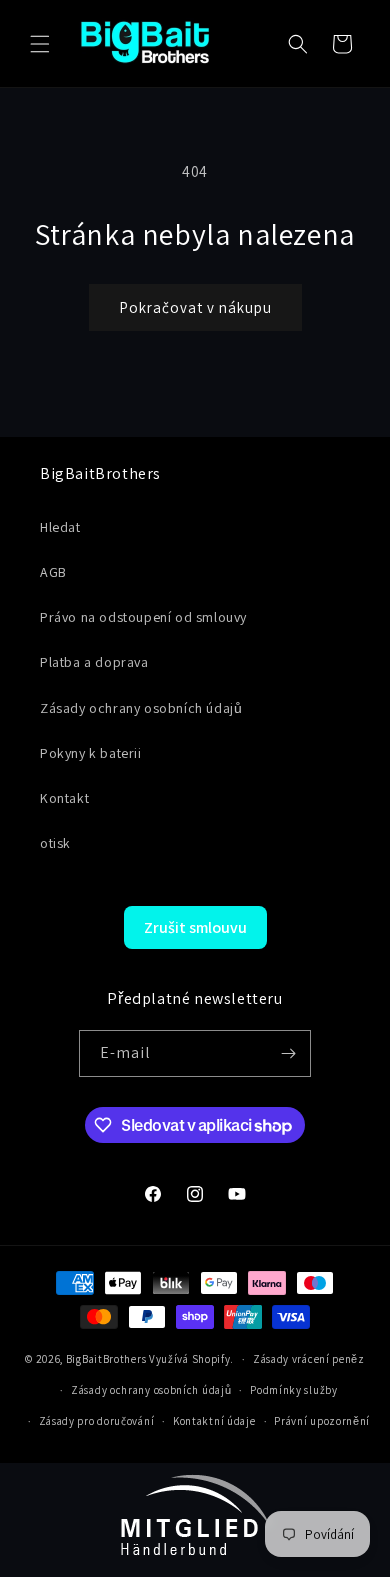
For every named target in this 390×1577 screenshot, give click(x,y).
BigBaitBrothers (106, 1359)
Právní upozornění (322, 1421)
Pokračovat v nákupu (195, 307)
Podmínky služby (294, 1390)
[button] (40, 44)
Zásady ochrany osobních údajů (151, 1390)
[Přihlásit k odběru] (288, 1053)
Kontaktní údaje (214, 1421)
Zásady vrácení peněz (309, 1359)
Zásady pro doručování (97, 1421)
